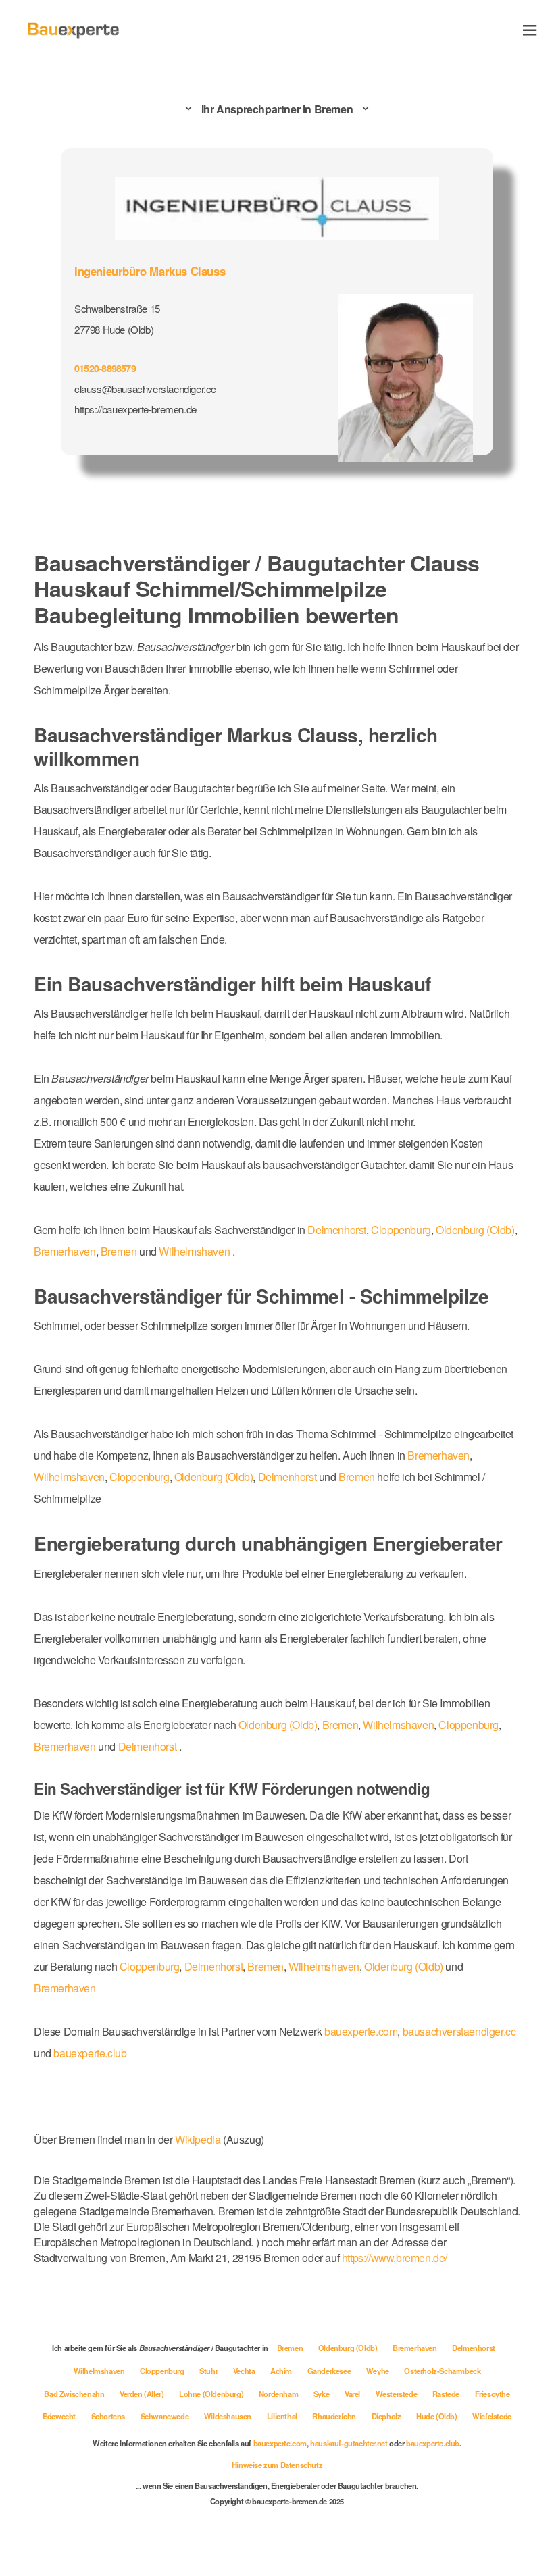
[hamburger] (530, 30)
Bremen (119, 1251)
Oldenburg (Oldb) (475, 1230)
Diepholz (387, 2416)
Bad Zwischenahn (75, 2394)
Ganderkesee (330, 2371)
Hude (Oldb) (437, 2416)
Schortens (109, 2416)
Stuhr (209, 2371)
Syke (322, 2394)
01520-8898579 (105, 368)
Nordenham (279, 2394)
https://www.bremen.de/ (395, 2258)
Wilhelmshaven (194, 1251)
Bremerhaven (65, 1251)
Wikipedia (199, 2139)
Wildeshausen (229, 2416)
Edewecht (60, 2416)
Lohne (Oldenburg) (212, 2394)
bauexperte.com (361, 2031)
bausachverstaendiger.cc (459, 2031)
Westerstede (397, 2394)
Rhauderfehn (335, 2416)
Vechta (245, 2371)
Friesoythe (493, 2394)
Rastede (447, 2394)
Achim (282, 2371)
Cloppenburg (401, 1230)
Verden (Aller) (143, 2394)
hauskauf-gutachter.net (349, 2443)
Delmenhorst (337, 1230)
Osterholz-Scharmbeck (442, 2371)
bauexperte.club (90, 2053)
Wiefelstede (492, 2416)
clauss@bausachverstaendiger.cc (145, 389)
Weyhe (379, 2371)
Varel (353, 2394)
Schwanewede (166, 2416)
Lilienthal (283, 2416)
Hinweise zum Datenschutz (277, 2465)
